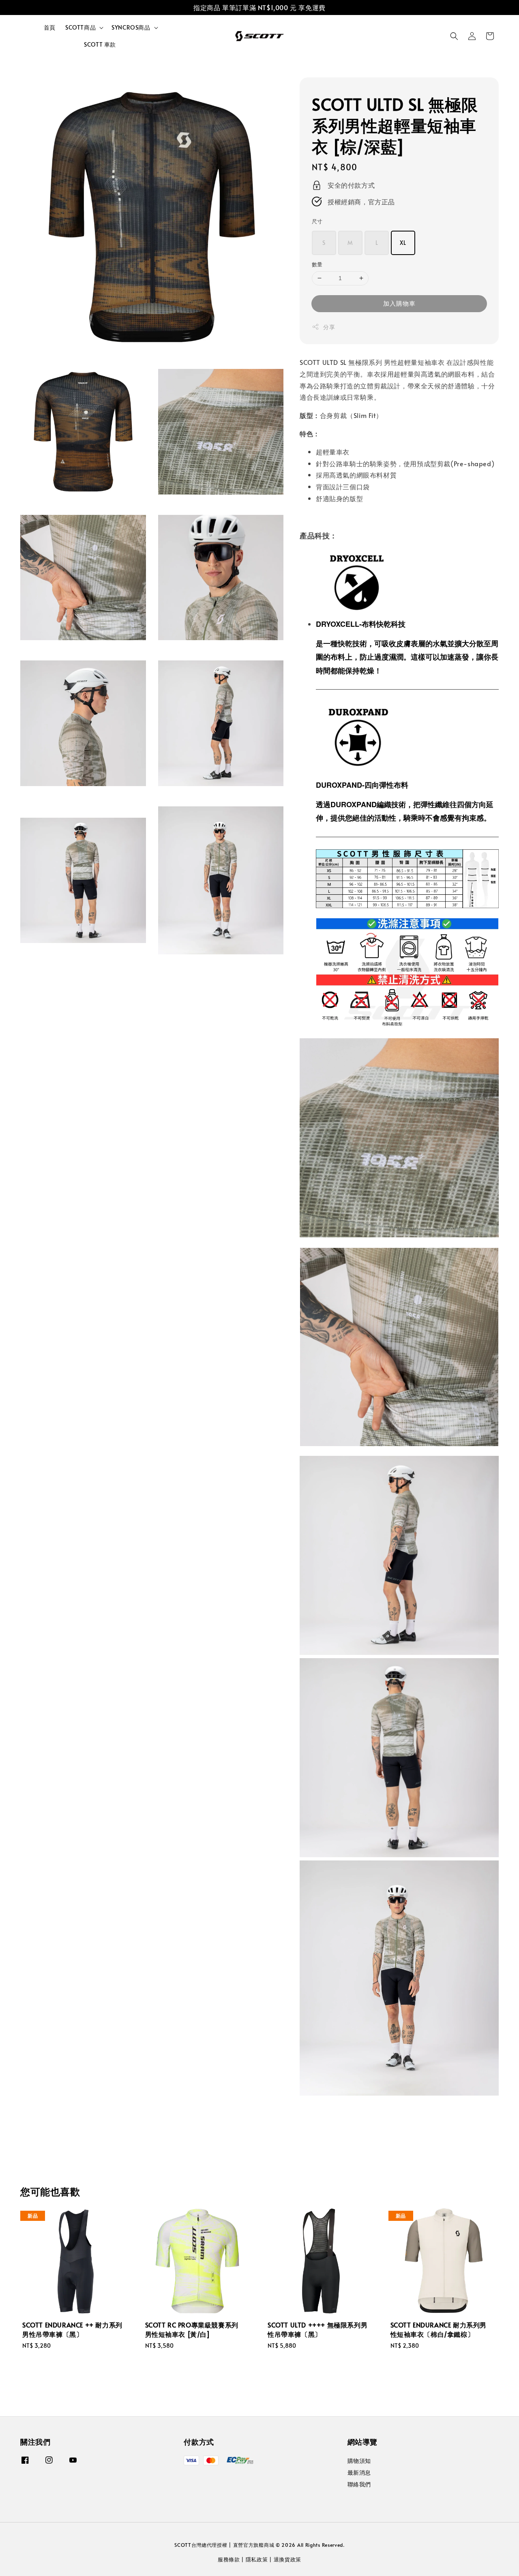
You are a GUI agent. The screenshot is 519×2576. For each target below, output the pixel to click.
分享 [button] (329, 327)
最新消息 (359, 2472)
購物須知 (359, 2461)
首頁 (50, 27)
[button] (454, 36)
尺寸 (317, 221)
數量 (317, 264)
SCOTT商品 (80, 28)
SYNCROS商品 (131, 28)
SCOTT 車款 (100, 44)
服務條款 (229, 2559)
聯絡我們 (359, 2484)
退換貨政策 (288, 2559)
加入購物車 (399, 303)
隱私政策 (257, 2559)
